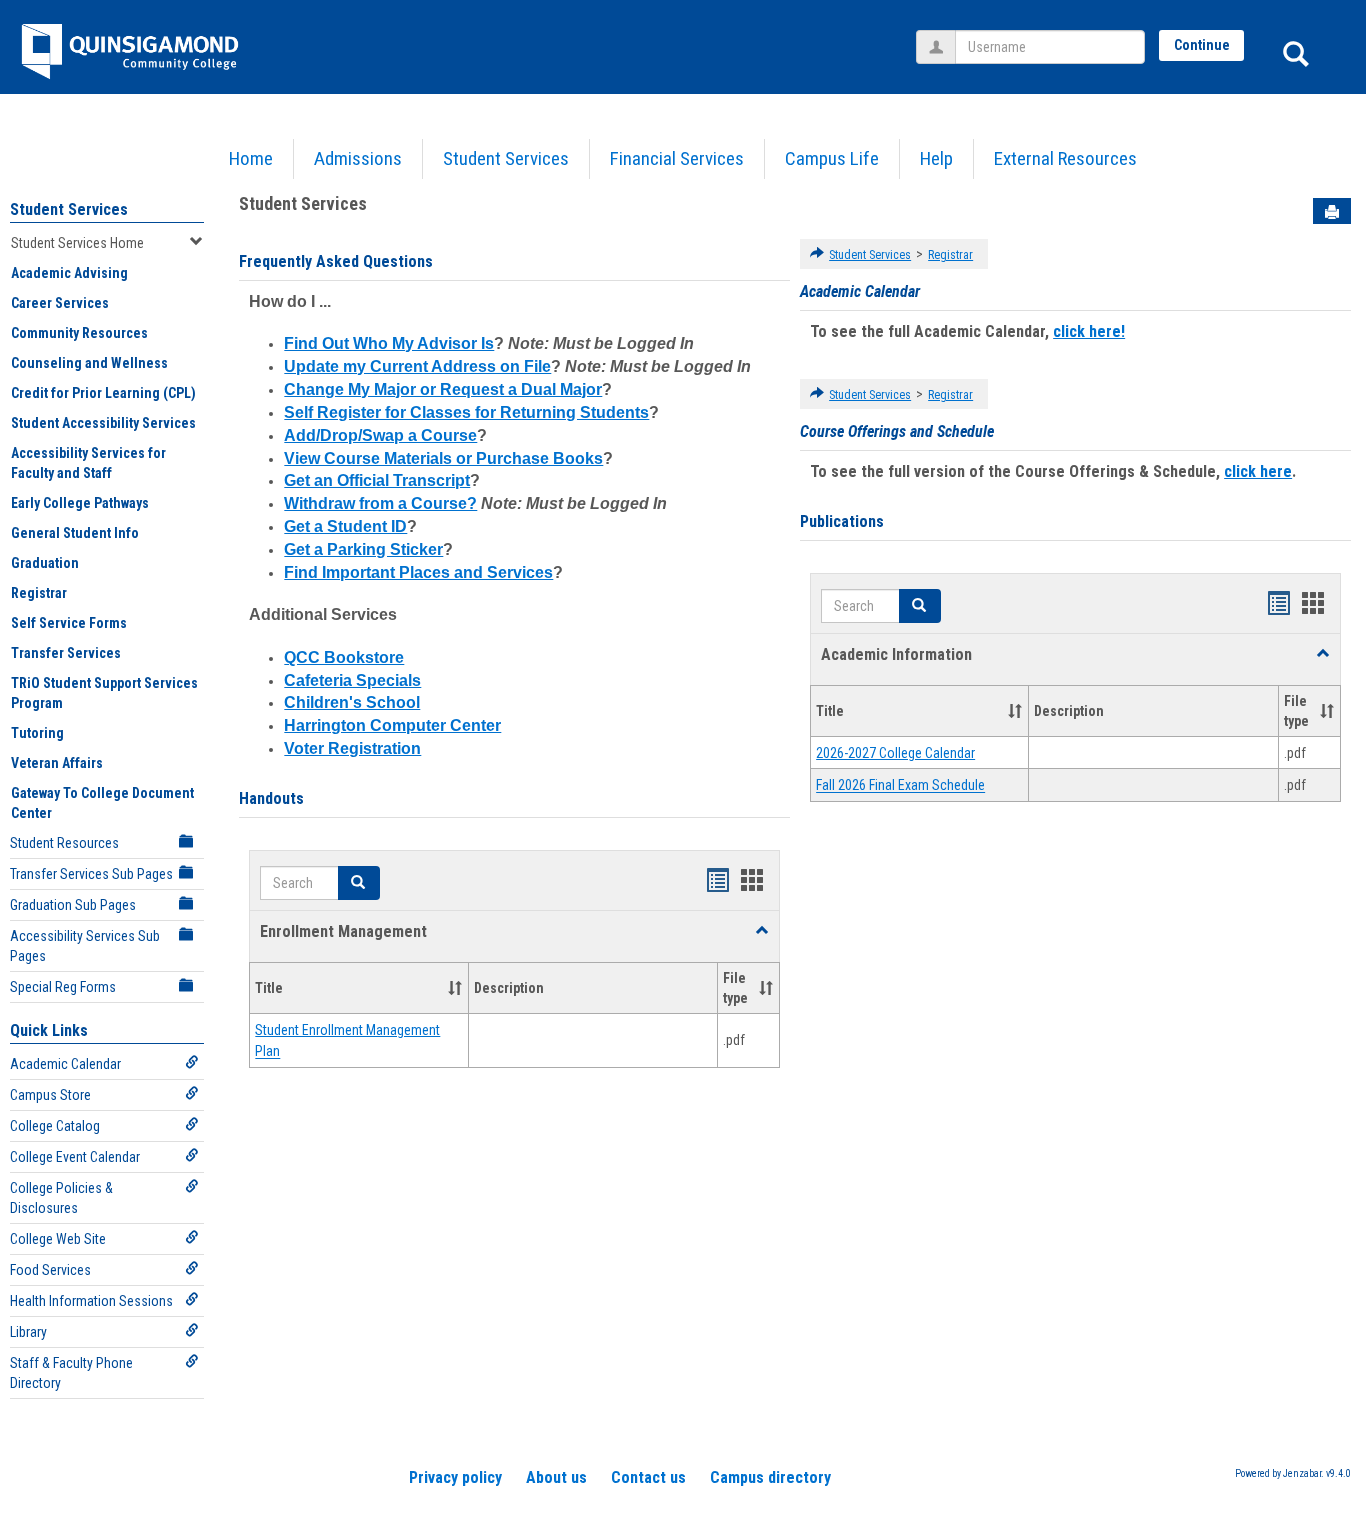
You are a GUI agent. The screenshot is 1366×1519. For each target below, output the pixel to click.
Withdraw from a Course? (380, 503)
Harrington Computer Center (392, 725)
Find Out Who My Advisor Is (389, 343)
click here (1258, 471)
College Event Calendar (75, 1157)
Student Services (506, 158)
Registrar (39, 593)
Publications (842, 521)
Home (251, 158)
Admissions (358, 158)
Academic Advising (69, 273)
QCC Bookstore (344, 657)
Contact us (648, 1477)
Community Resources (79, 333)
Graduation (45, 563)
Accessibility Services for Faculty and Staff (88, 463)
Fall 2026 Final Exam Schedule (900, 786)
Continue (1202, 45)
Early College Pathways (80, 503)
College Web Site (58, 1239)
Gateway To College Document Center (102, 803)
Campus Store (50, 1095)
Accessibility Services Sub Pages (85, 946)
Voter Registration (352, 748)
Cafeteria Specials (352, 680)
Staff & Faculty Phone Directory (71, 1373)
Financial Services (677, 158)
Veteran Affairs (57, 763)
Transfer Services (66, 653)
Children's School (352, 702)
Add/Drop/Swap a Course (380, 435)
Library (28, 1332)
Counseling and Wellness (89, 363)
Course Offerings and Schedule (897, 431)
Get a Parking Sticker (363, 549)
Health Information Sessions (91, 1301)
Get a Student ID (345, 526)
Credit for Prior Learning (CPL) (103, 393)
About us (556, 1477)
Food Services (50, 1270)
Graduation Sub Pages (73, 905)
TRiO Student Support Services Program (104, 693)
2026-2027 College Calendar (895, 753)
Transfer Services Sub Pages (91, 874)
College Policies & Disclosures (61, 1198)
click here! (1089, 331)
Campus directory (770, 1477)
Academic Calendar (65, 1064)
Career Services (60, 303)
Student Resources (64, 843)
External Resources (1065, 158)
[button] (359, 883)
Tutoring (37, 733)
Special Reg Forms (63, 987)
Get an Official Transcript (377, 480)
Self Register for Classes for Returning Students (466, 412)
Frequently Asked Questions (336, 261)
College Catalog (55, 1126)
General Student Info (75, 533)
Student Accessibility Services (103, 423)
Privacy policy (455, 1477)
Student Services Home (77, 243)
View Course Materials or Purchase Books (443, 458)
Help (936, 158)
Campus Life (832, 158)
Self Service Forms (69, 623)
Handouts (271, 798)
